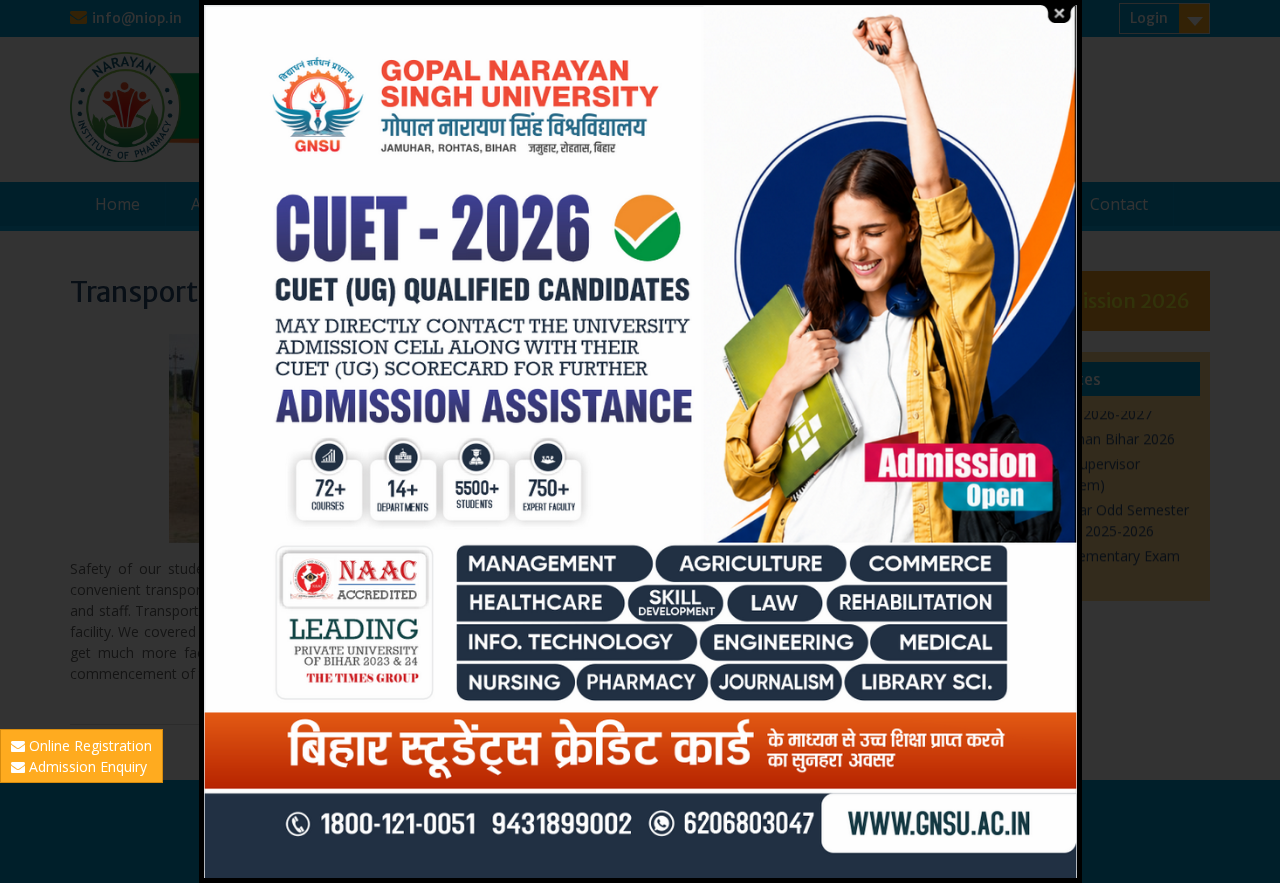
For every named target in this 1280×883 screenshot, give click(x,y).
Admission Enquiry (86, 766)
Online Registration (88, 745)
